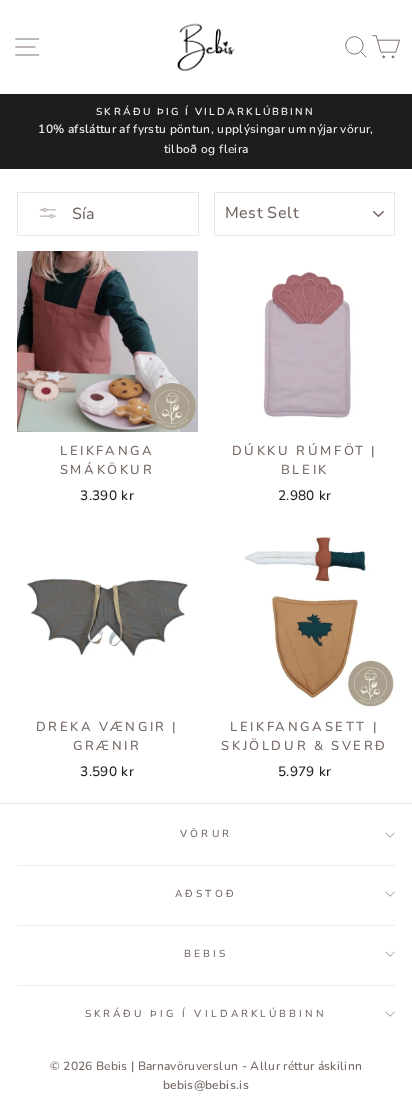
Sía (81, 214)
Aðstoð (205, 894)
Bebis (206, 954)
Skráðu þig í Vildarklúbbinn (206, 1014)
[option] (206, 131)
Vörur (205, 834)
